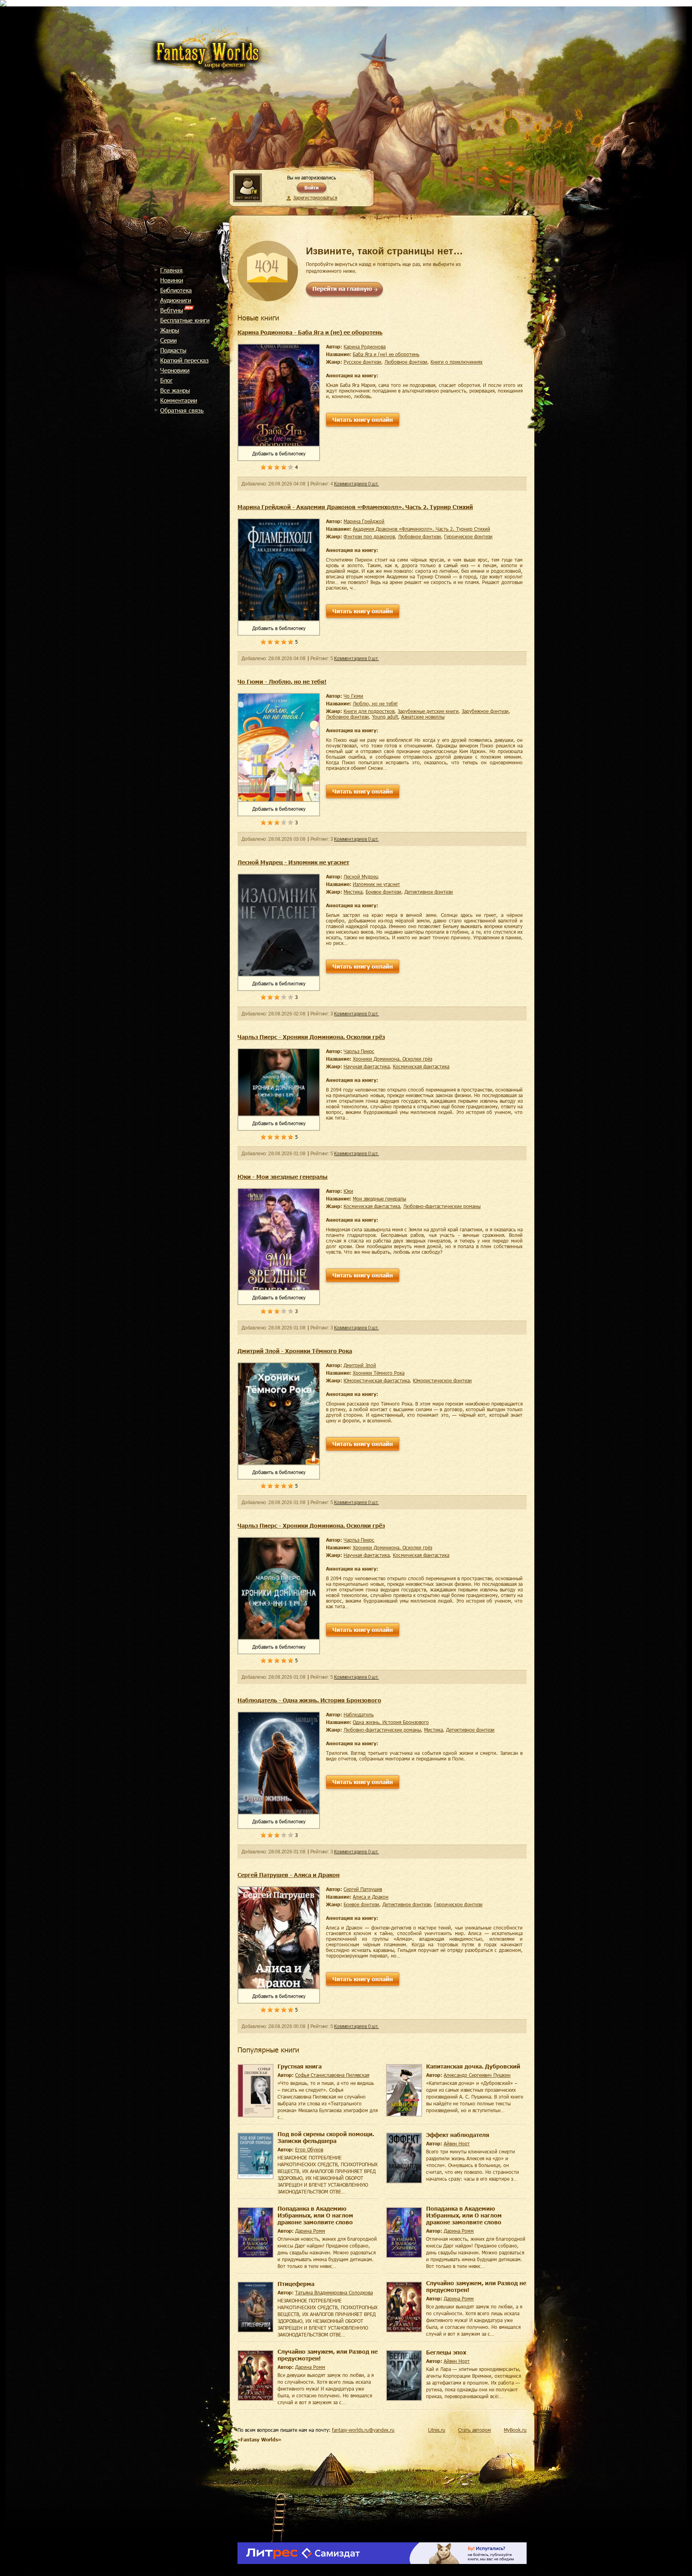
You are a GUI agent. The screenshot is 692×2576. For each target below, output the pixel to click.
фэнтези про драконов (369, 536)
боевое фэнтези (383, 892)
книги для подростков (369, 711)
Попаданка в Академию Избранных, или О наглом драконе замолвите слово (315, 2215)
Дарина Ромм (310, 2231)
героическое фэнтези (468, 536)
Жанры (170, 330)
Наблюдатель (359, 1714)
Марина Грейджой (364, 521)
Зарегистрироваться (315, 197)
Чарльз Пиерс (359, 1051)
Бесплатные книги (185, 320)
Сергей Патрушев (363, 1889)
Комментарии (179, 400)
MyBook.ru (515, 2430)
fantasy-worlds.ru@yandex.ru (363, 2430)
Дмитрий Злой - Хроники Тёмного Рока (295, 1351)
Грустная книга (300, 2066)
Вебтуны (172, 310)
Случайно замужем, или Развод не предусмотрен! (476, 2286)
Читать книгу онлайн (363, 420)
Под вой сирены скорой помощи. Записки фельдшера (326, 2137)
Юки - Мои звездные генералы (283, 1177)
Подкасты (173, 350)
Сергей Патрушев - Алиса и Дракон (289, 1875)
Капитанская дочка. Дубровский (473, 2066)
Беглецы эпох (446, 2352)
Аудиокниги (176, 300)
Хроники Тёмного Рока (379, 1373)
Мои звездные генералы (379, 1198)
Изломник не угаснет (376, 884)
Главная (171, 270)
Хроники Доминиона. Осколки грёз (392, 1059)
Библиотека (176, 290)
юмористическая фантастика (377, 1380)
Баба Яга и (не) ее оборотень (386, 354)
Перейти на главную (342, 289)
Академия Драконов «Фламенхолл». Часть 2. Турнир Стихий (421, 529)
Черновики (175, 370)
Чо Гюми (353, 696)
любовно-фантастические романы (442, 1206)
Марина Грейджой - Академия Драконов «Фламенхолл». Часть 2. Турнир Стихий (355, 507)
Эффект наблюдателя (458, 2135)
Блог (166, 380)
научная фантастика (367, 1066)
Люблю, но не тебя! (375, 703)
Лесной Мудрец (361, 876)
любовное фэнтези (406, 362)
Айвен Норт (457, 2143)
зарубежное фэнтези (485, 711)
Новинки (172, 280)
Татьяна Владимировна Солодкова (334, 2292)
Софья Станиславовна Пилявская (332, 2075)
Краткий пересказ (184, 360)
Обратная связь (182, 410)
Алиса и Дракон (371, 1897)
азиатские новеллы (423, 717)
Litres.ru (437, 2430)
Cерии (168, 340)
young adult (385, 717)
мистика (353, 892)
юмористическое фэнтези (442, 1380)
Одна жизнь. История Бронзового (391, 1722)
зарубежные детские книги (428, 711)
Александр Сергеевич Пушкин (477, 2075)
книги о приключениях (457, 362)
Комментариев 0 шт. (356, 484)
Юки (348, 1191)
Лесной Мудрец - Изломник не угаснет (293, 862)
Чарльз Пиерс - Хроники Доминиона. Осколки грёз (311, 1037)
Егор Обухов (309, 2149)
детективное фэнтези (429, 892)
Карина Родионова (365, 346)
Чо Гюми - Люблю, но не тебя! (282, 682)
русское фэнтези (362, 362)
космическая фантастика (421, 1066)
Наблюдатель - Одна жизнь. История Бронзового (309, 1700)
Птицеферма (296, 2284)
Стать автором (475, 2430)
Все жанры (175, 390)
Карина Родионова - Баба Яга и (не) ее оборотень (310, 332)
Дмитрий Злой (360, 1365)
